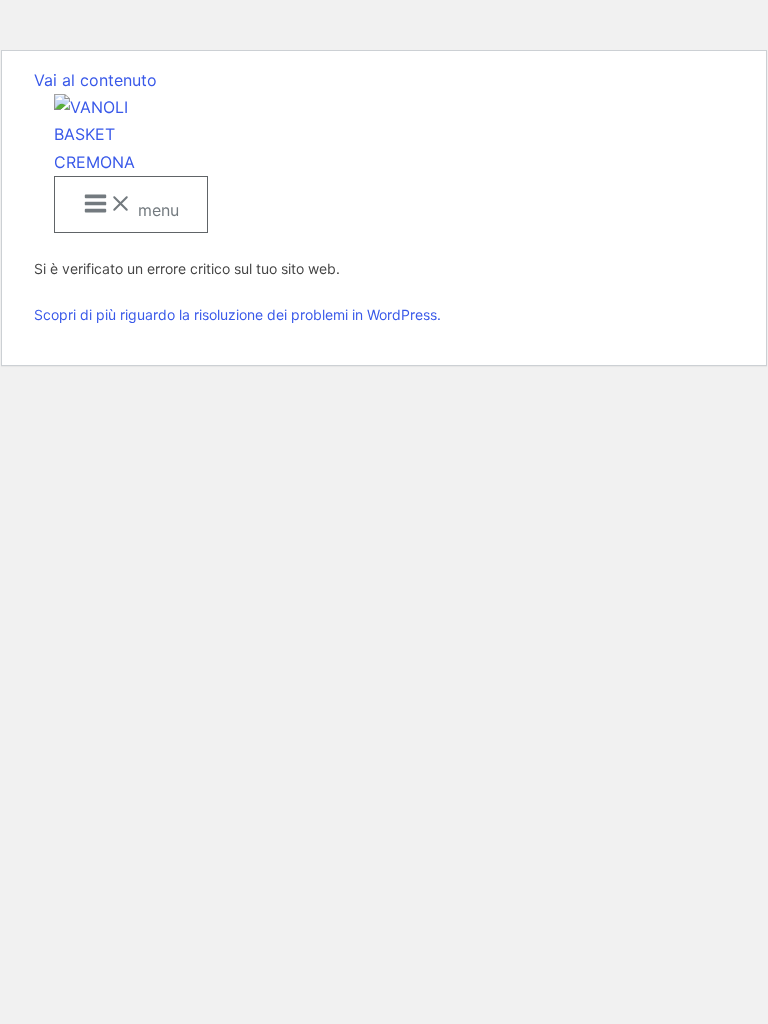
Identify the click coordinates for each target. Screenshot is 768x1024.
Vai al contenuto (95, 80)
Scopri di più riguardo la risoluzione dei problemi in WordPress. (237, 314)
